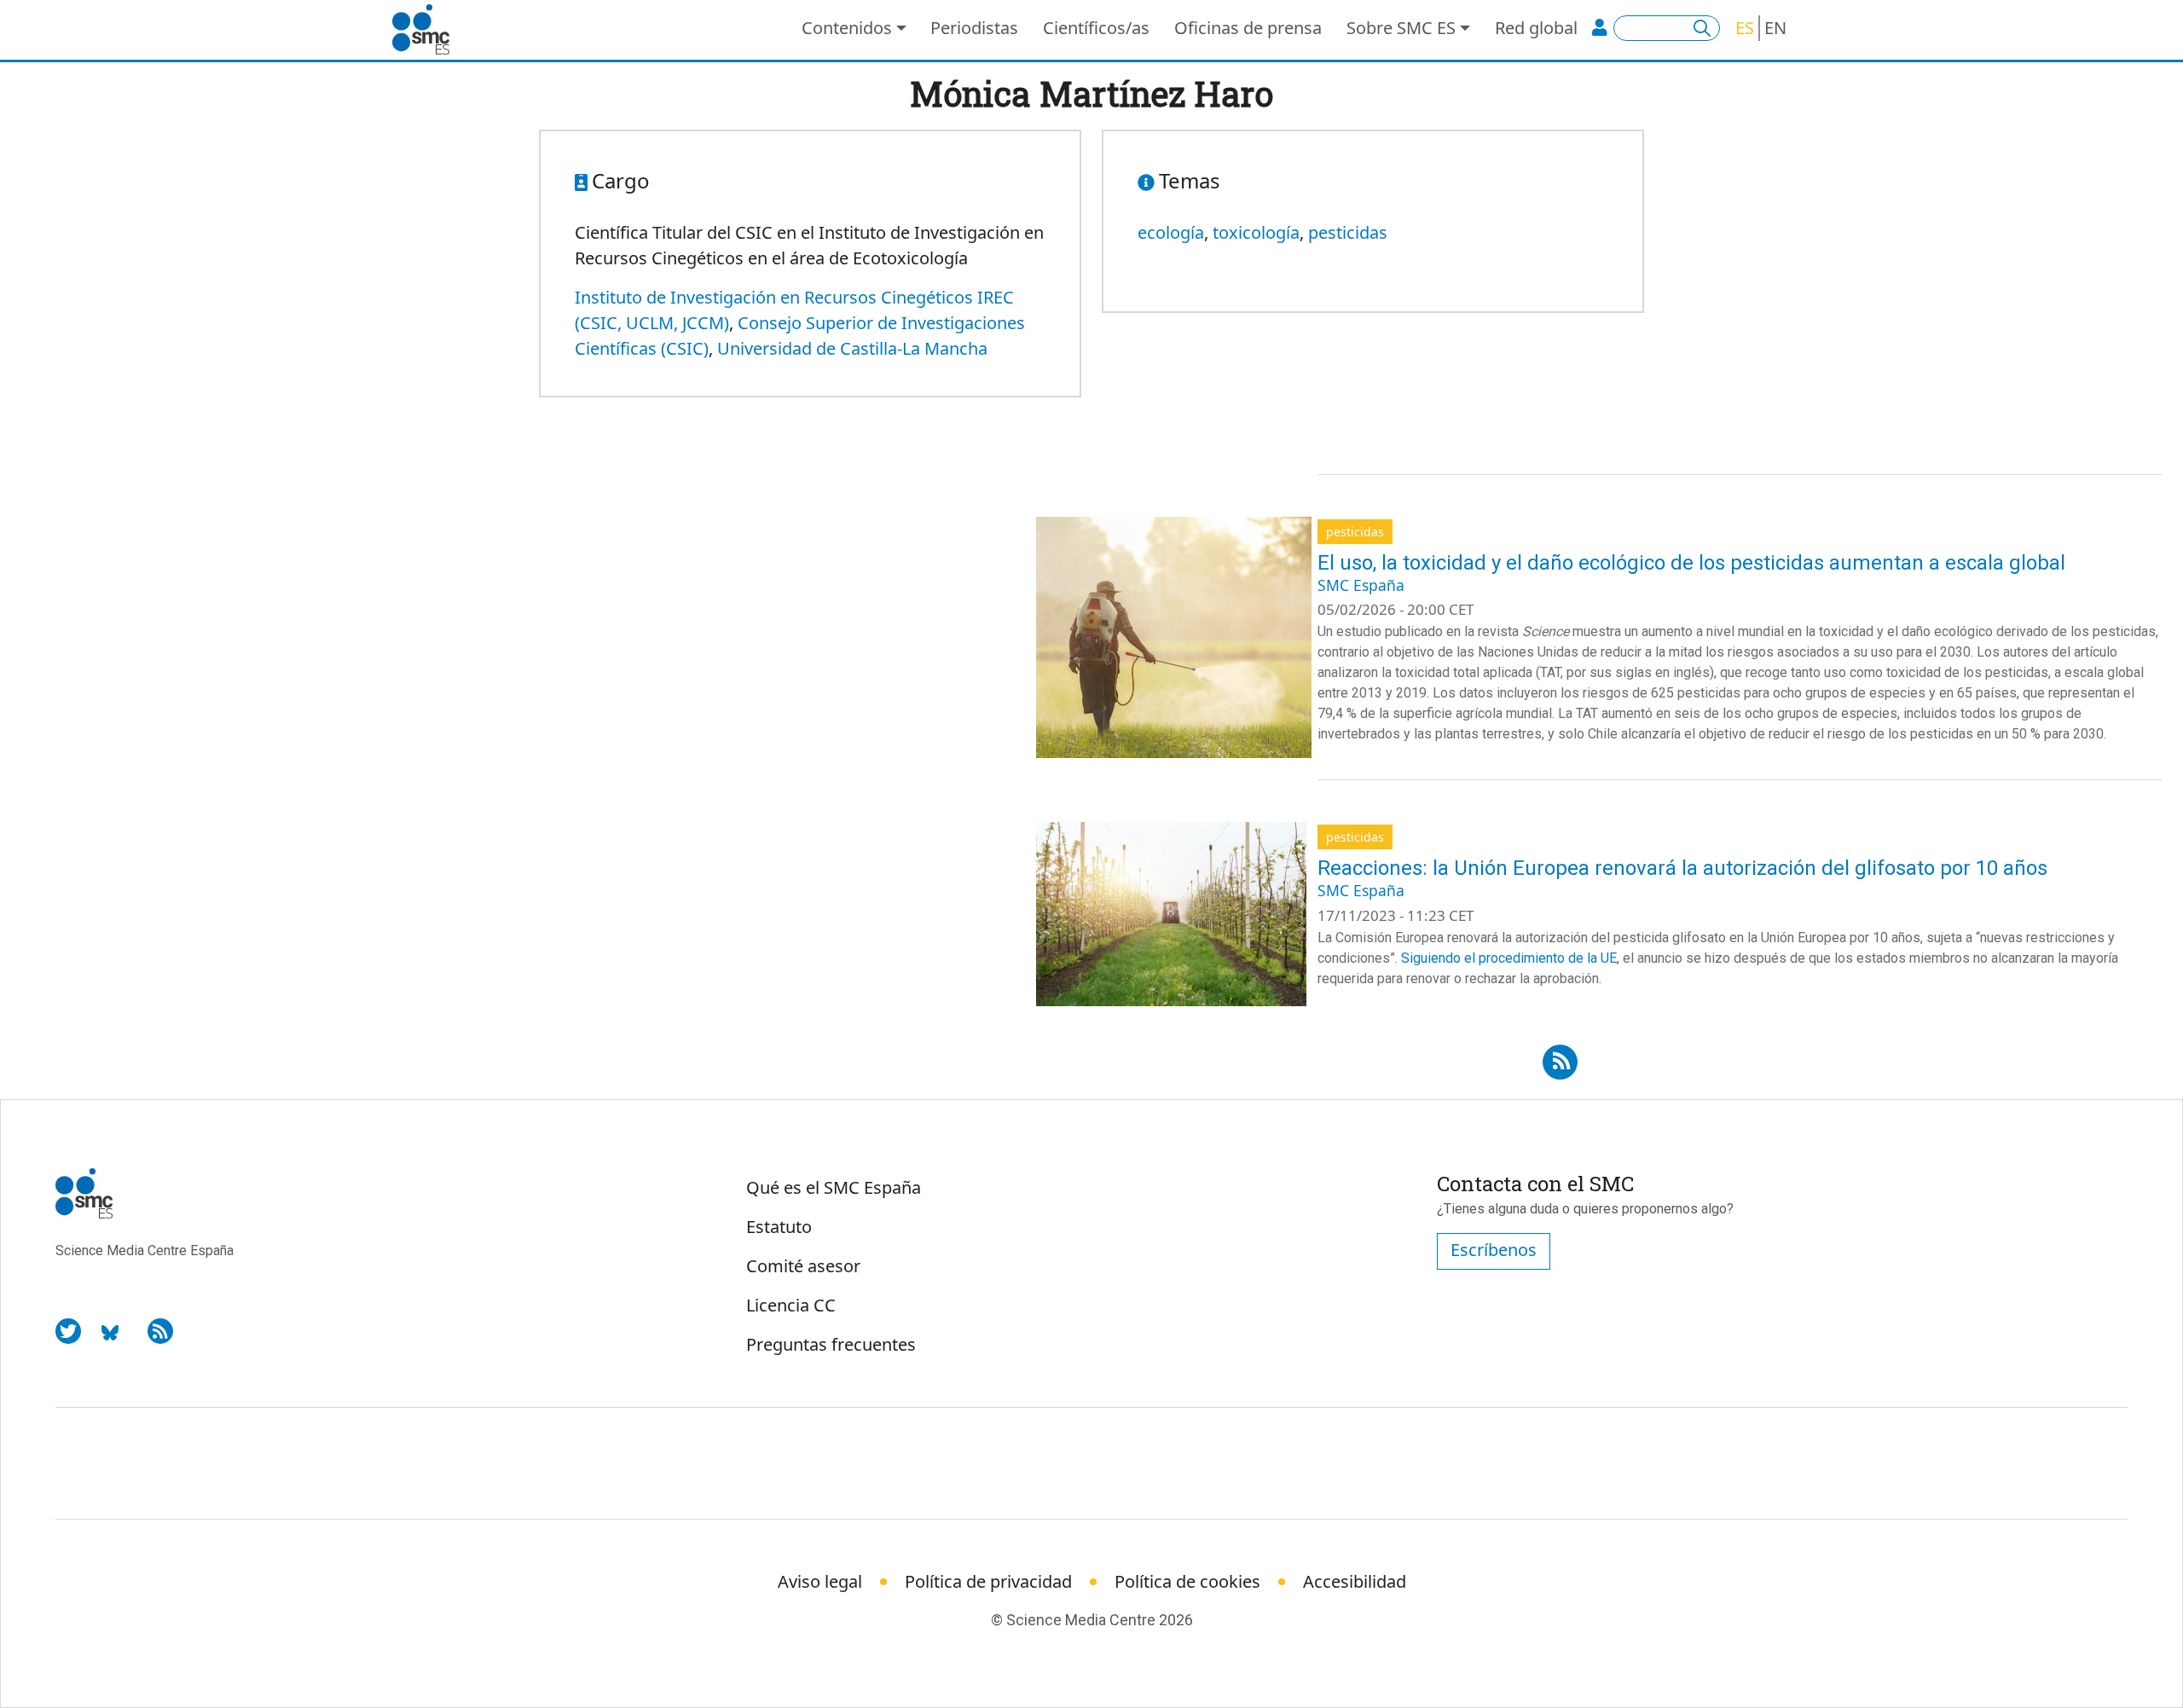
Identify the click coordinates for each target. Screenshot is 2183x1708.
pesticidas (1348, 232)
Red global (1536, 28)
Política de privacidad (988, 1581)
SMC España (1361, 585)
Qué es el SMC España (834, 1187)
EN (1775, 28)
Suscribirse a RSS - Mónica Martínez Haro (1560, 1057)
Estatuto (779, 1227)
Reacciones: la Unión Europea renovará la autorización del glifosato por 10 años (1682, 868)
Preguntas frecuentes (831, 1344)
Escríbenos (1494, 1250)
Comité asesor (803, 1266)
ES (1745, 28)
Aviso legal (820, 1581)
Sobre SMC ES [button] (1401, 28)
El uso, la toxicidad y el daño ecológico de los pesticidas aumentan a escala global (1691, 563)
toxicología (1256, 232)
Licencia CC (791, 1305)
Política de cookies (1187, 1581)
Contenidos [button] (847, 28)
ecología (1171, 232)
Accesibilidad (1355, 1581)
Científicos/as (1096, 28)
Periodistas (974, 28)
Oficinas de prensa (1248, 28)
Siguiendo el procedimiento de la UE (1509, 958)
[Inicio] (428, 30)
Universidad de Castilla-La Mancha (852, 348)
